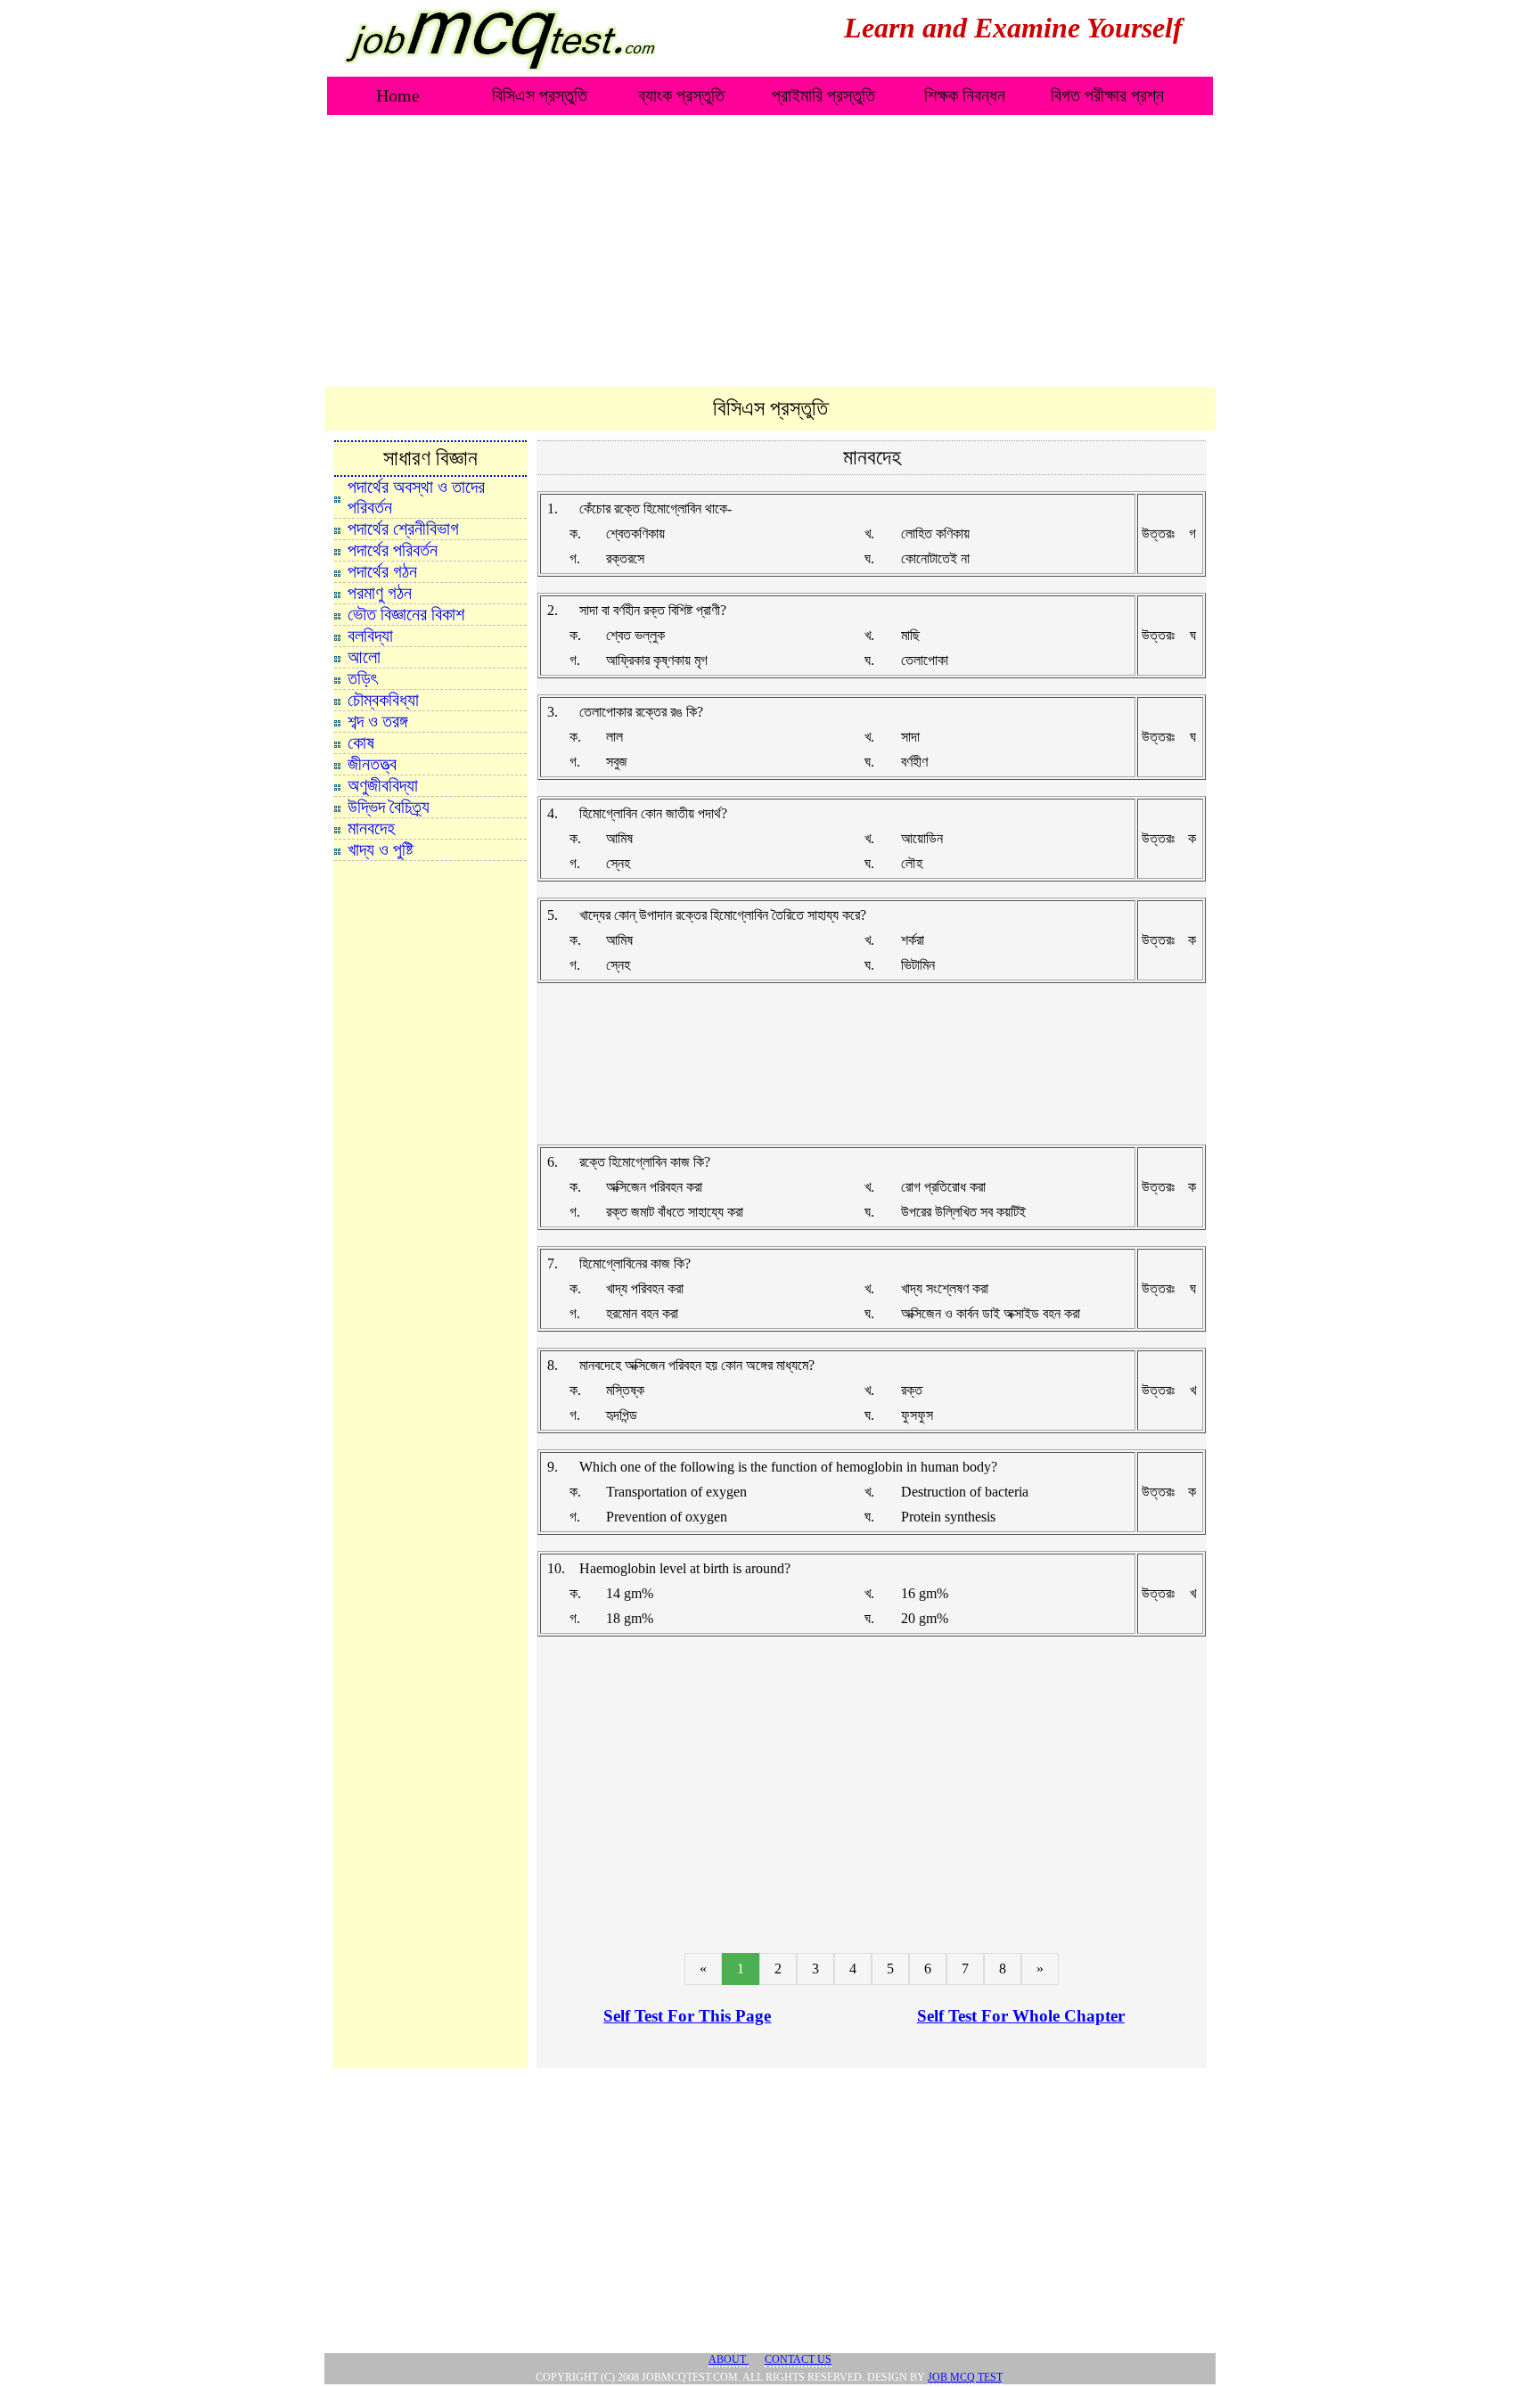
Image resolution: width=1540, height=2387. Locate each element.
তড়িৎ (362, 678)
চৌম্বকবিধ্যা (383, 700)
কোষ (361, 742)
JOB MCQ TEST (965, 2377)
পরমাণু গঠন (380, 593)
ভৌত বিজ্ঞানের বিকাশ (406, 614)
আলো (364, 657)
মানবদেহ (371, 828)
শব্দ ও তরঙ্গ (377, 721)
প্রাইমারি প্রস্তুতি (823, 95)
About (729, 2359)
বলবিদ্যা (370, 636)
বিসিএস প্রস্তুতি (540, 95)
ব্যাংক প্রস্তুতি (681, 95)
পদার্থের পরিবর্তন (393, 550)
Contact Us (798, 2359)
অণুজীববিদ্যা (383, 785)
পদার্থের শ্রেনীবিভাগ (403, 529)
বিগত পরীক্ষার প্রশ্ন (1107, 95)
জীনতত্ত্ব (372, 764)
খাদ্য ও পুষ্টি (381, 849)
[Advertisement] (770, 252)
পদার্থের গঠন (382, 571)
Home (398, 95)
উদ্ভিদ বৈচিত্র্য (389, 807)
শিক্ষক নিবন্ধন (965, 95)
